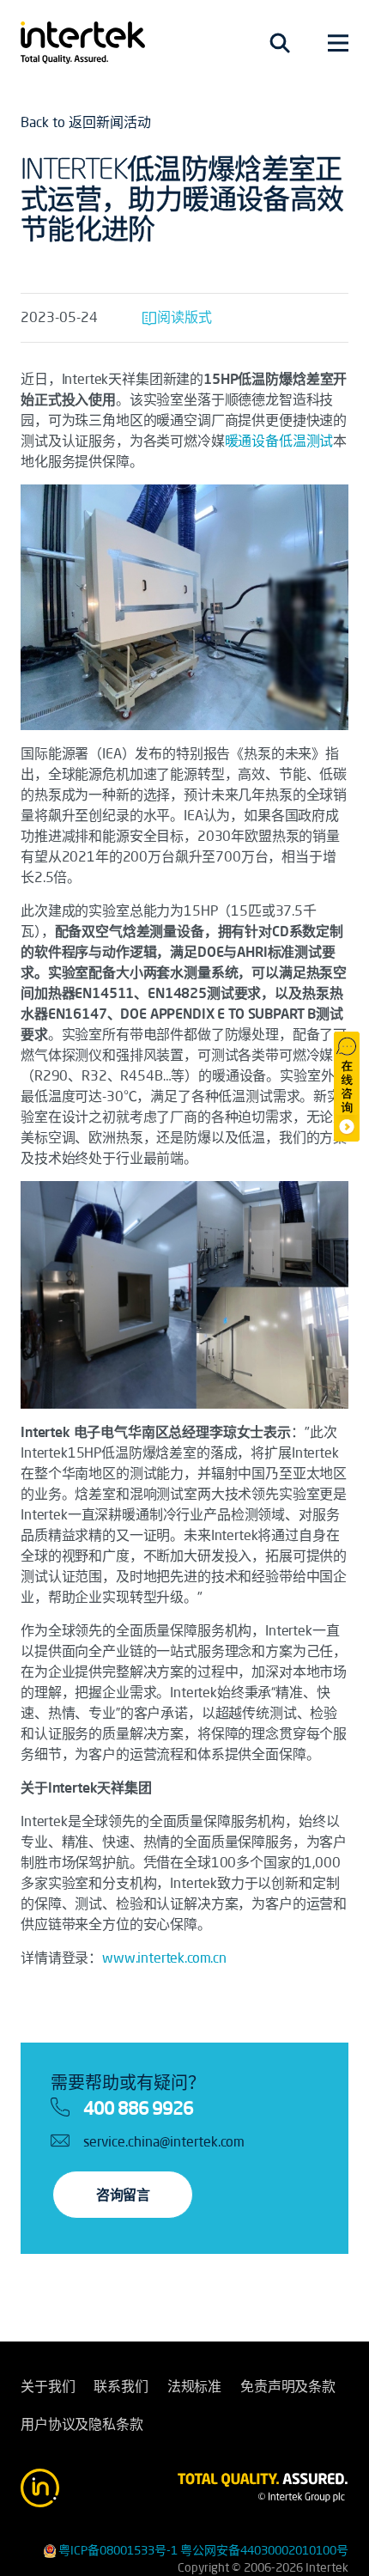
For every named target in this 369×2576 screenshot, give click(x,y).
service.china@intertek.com (164, 2141)
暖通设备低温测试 (279, 441)
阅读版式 (184, 317)
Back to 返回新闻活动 (86, 122)
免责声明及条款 (288, 2386)
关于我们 (48, 2386)
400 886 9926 (138, 2108)
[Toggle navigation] (280, 43)
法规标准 (194, 2386)
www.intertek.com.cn (164, 1958)
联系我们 (121, 2386)
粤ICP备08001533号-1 (118, 2550)
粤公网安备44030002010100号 (264, 2550)
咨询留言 (123, 2195)
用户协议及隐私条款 (82, 2424)
